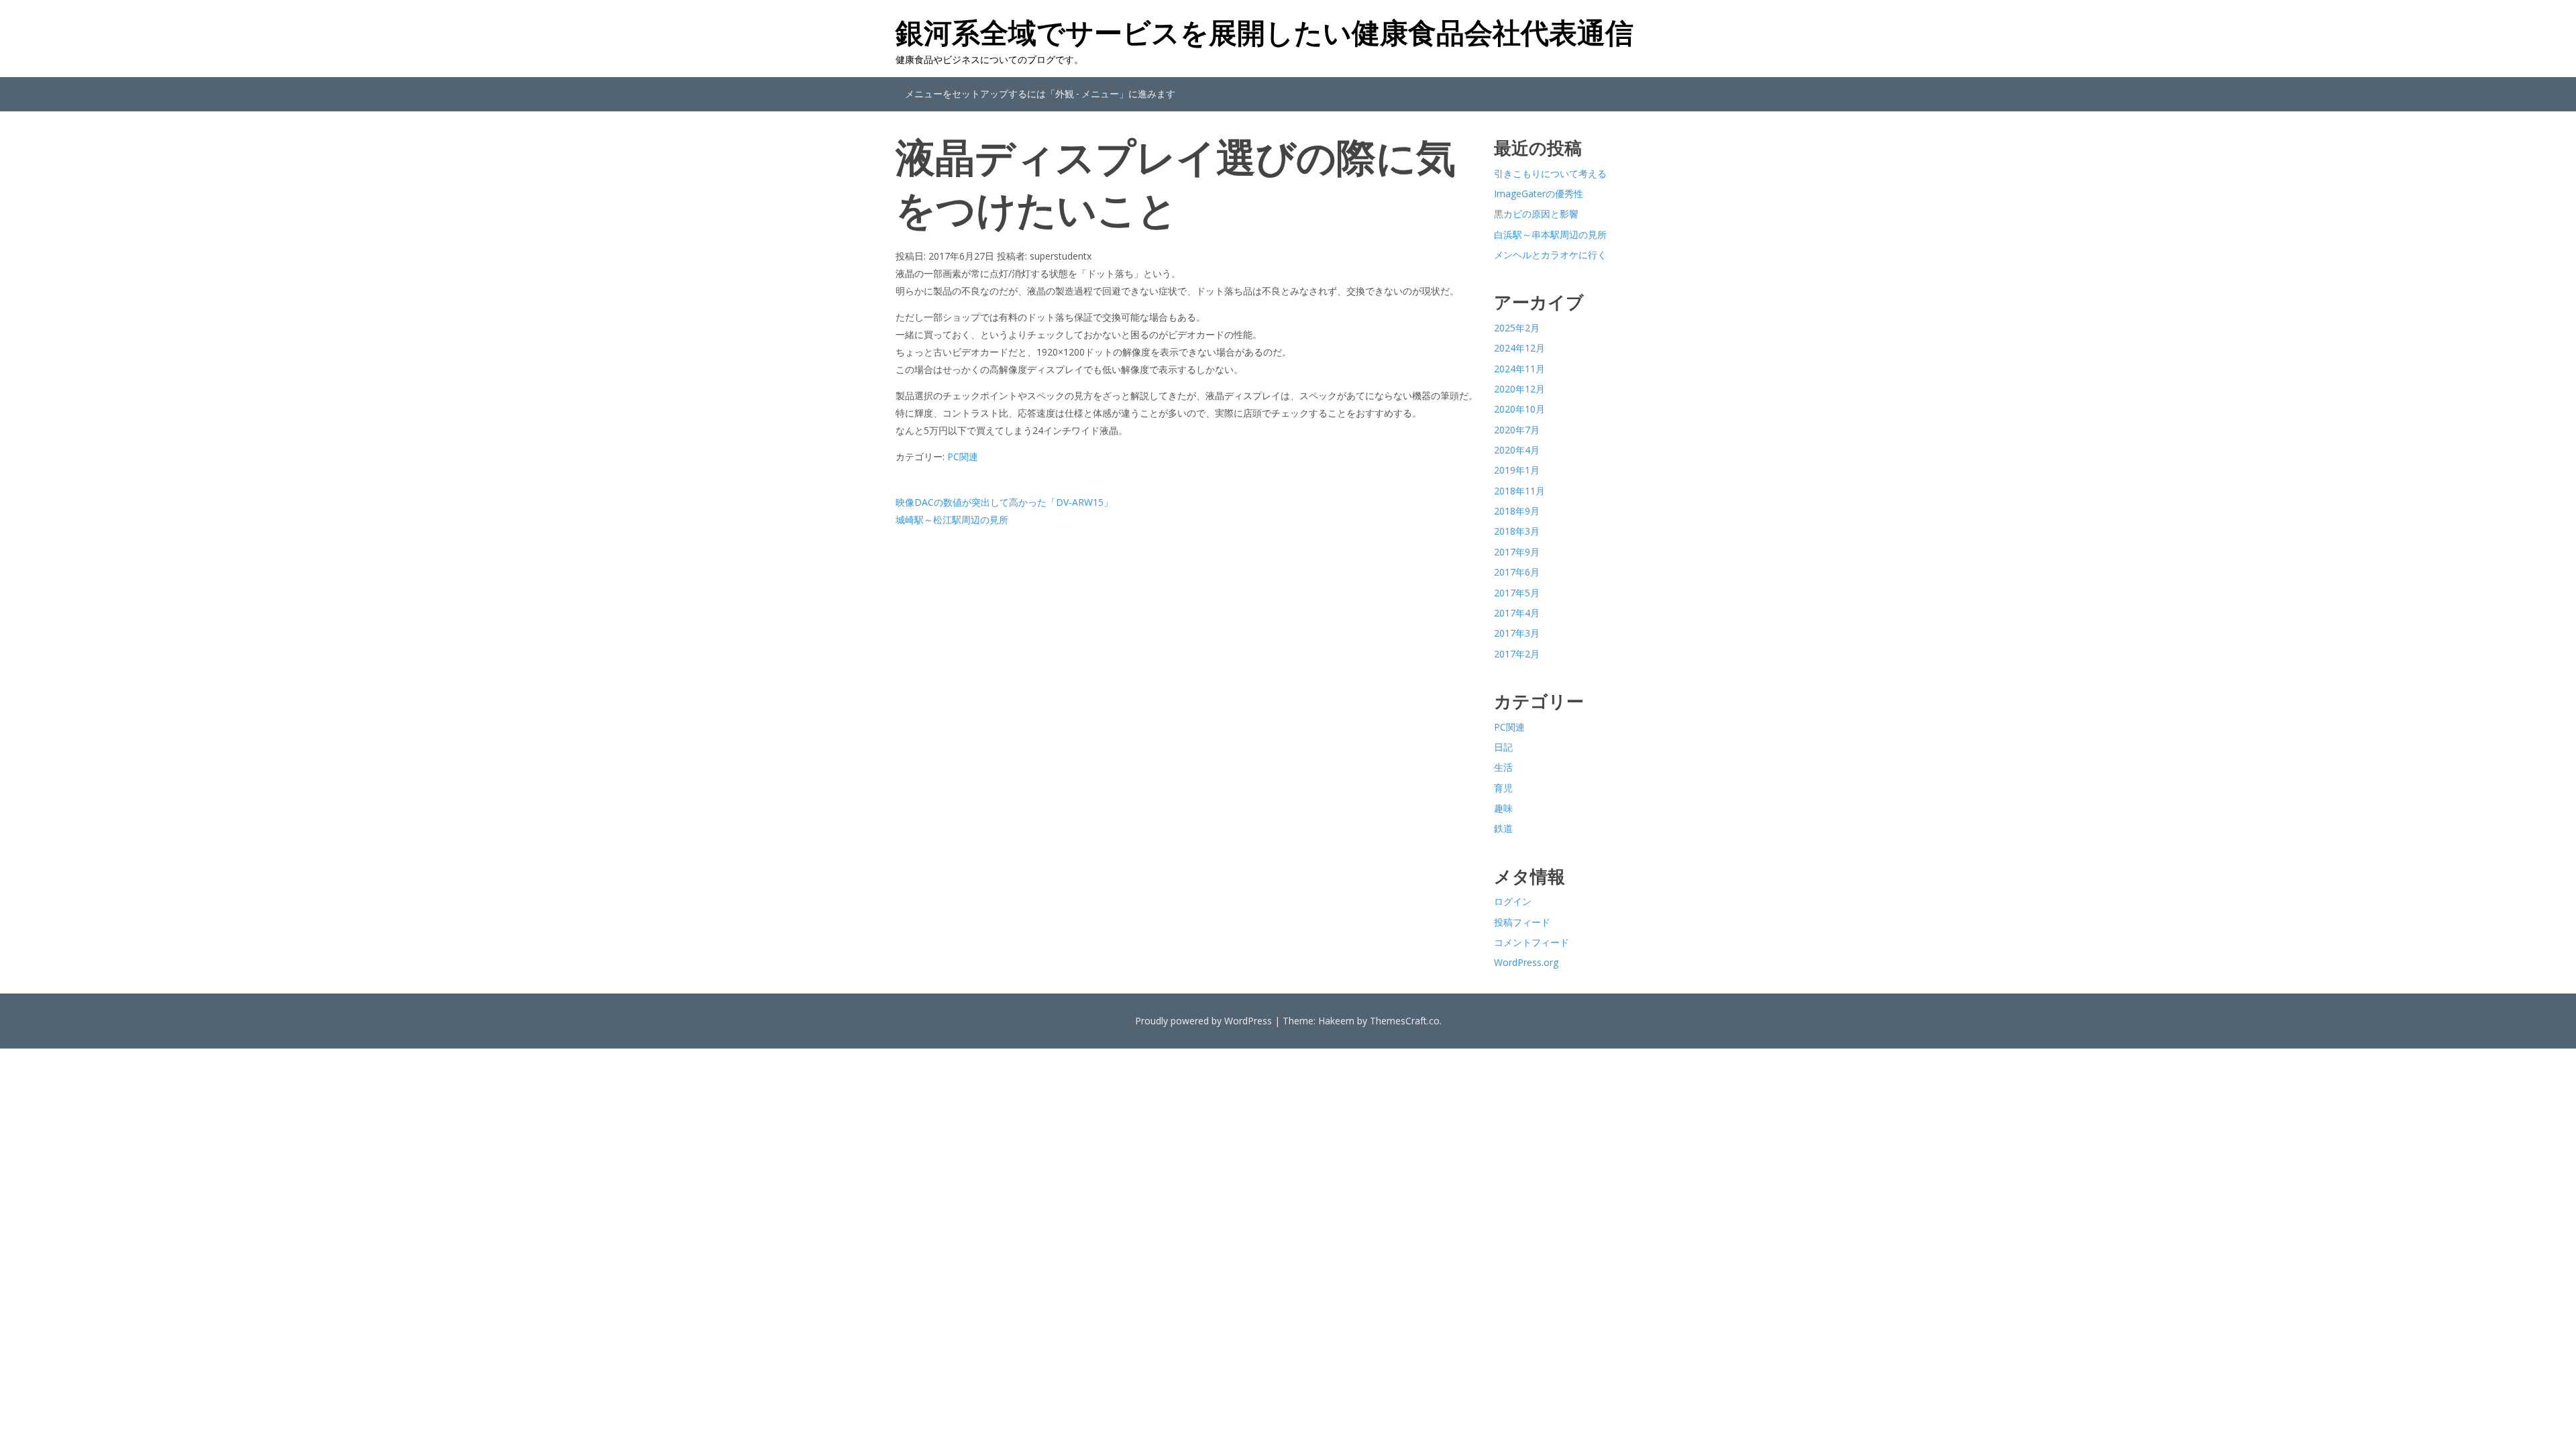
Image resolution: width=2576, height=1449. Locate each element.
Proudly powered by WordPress (1203, 1021)
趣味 (1503, 808)
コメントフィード (1532, 942)
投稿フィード (1522, 922)
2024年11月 (1519, 369)
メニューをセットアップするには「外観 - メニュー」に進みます (1040, 94)
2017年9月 (1517, 552)
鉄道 (1503, 828)
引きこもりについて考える (1550, 173)
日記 (1503, 747)
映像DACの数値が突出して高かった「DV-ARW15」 (1004, 502)
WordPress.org (1526, 962)
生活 (1503, 767)
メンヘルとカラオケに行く (1550, 255)
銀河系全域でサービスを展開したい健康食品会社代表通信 (1265, 32)
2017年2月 (1517, 654)
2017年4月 (1517, 613)
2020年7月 (1517, 430)
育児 (1503, 788)
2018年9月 (1517, 511)
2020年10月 (1519, 409)
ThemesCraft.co (1405, 1021)
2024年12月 (1519, 348)
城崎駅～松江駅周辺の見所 (952, 520)
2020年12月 (1519, 389)
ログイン (1513, 901)
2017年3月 (1517, 633)
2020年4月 (1517, 450)
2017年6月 (1517, 572)
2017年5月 (1517, 593)
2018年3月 (1517, 531)
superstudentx (1061, 256)
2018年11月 (1519, 491)
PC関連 (963, 457)
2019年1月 (1517, 470)
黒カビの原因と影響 (1536, 214)
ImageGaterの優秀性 (1539, 194)
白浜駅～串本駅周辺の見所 (1550, 234)
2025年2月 (1517, 328)
